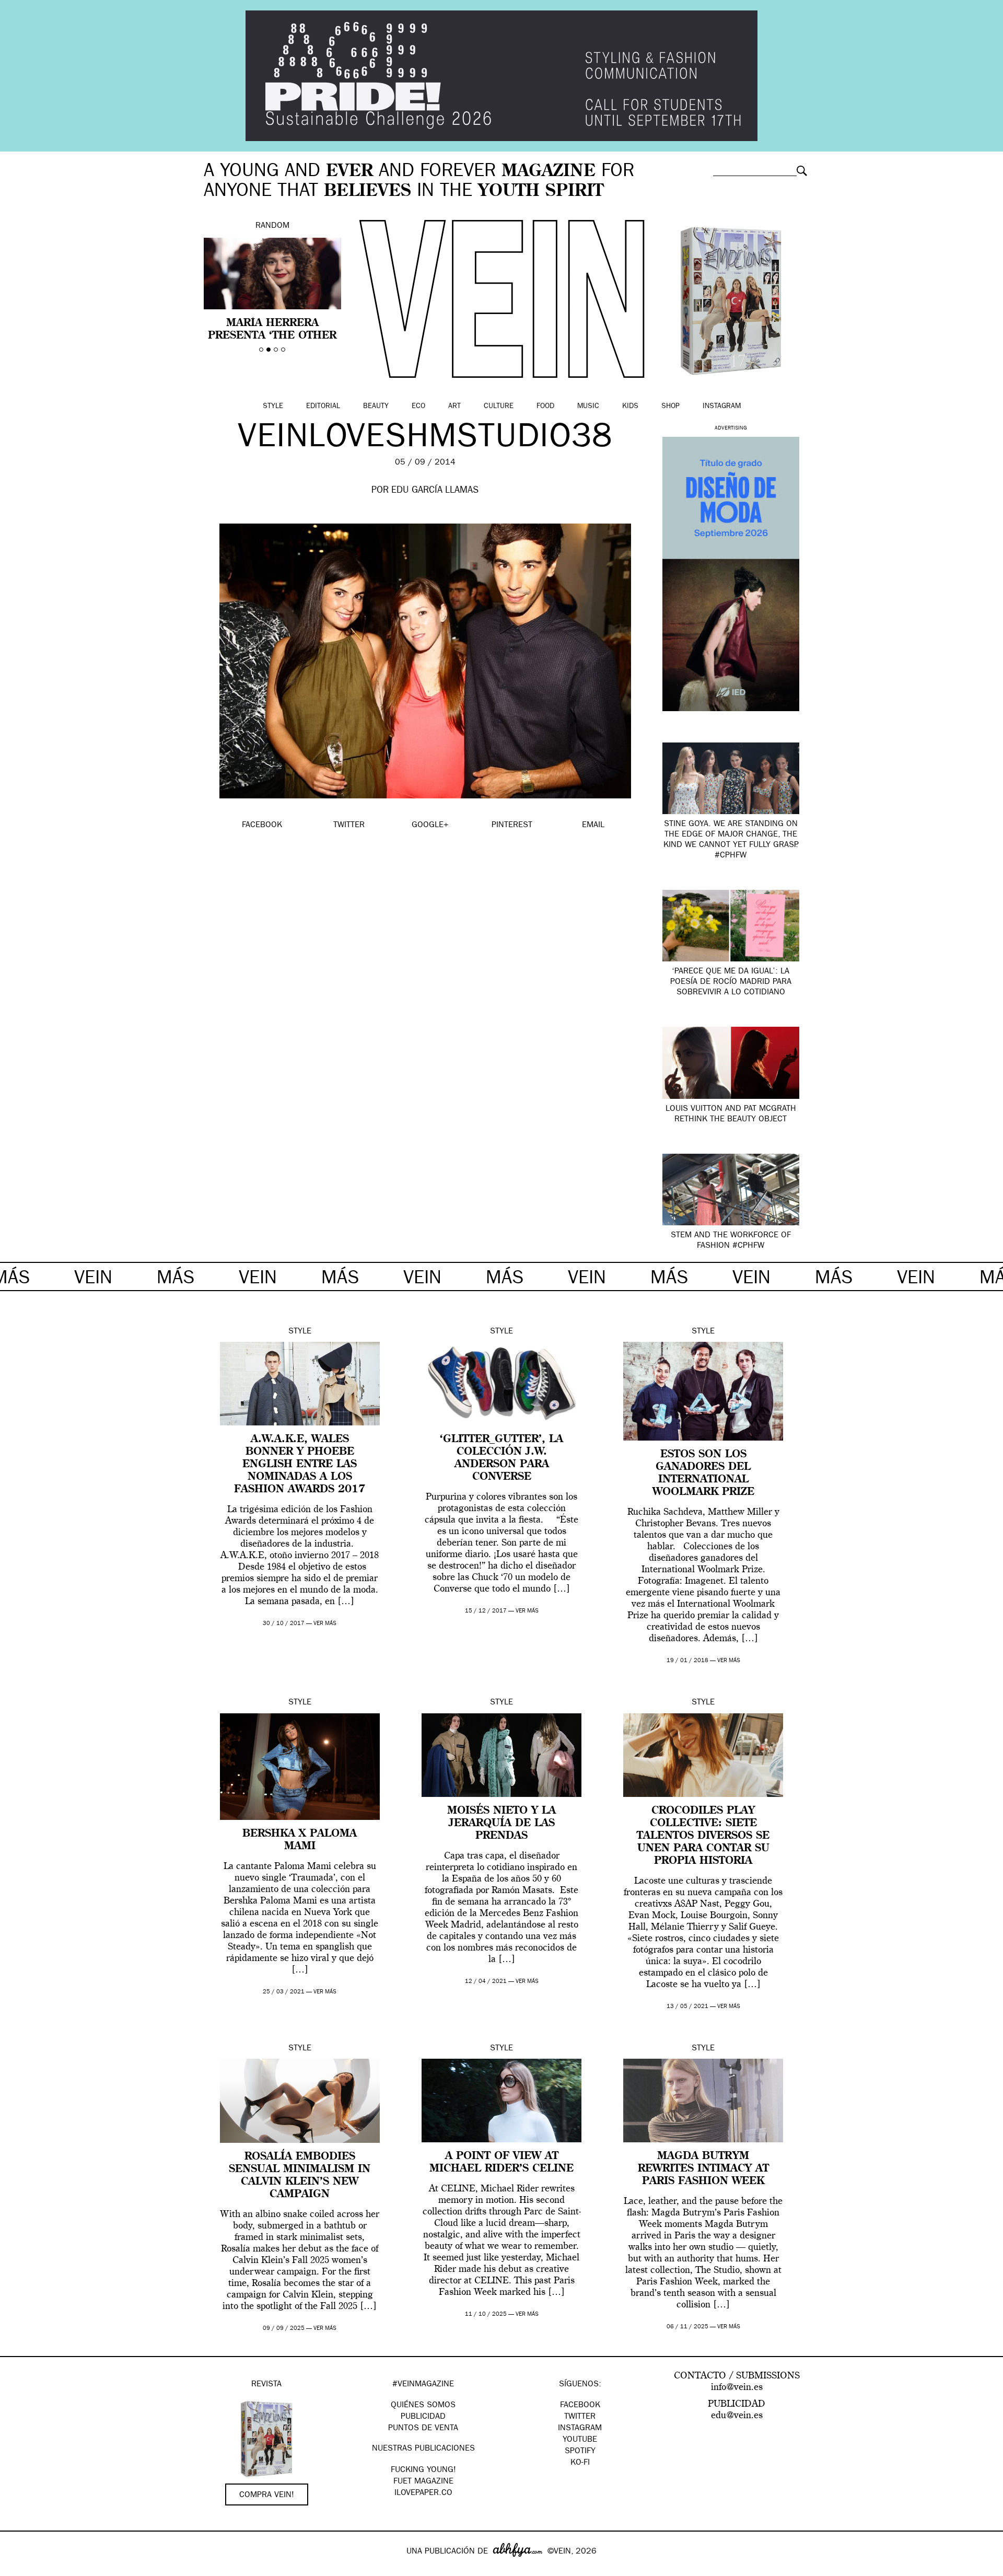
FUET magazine (423, 2482)
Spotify (580, 2452)
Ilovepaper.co (423, 2493)
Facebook (580, 2406)
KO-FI (580, 2463)
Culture (499, 407)
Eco (418, 407)
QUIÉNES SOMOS (423, 2406)
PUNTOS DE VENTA (423, 2429)
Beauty (376, 407)
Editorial (323, 407)
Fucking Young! (423, 2470)
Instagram (722, 407)
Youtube (580, 2440)
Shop (670, 407)
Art (454, 407)
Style (273, 407)
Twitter (580, 2417)
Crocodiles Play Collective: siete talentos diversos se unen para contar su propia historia (703, 1836)
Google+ (19, 2569)
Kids (630, 407)
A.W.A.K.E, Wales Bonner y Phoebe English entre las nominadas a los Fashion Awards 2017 (300, 1465)
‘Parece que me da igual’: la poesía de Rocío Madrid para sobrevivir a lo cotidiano (731, 982)
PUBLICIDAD (423, 2417)
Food (545, 407)
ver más (325, 1624)
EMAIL (593, 826)
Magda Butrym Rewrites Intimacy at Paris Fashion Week (703, 2169)
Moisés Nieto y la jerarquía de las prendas (501, 1824)
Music (588, 407)
